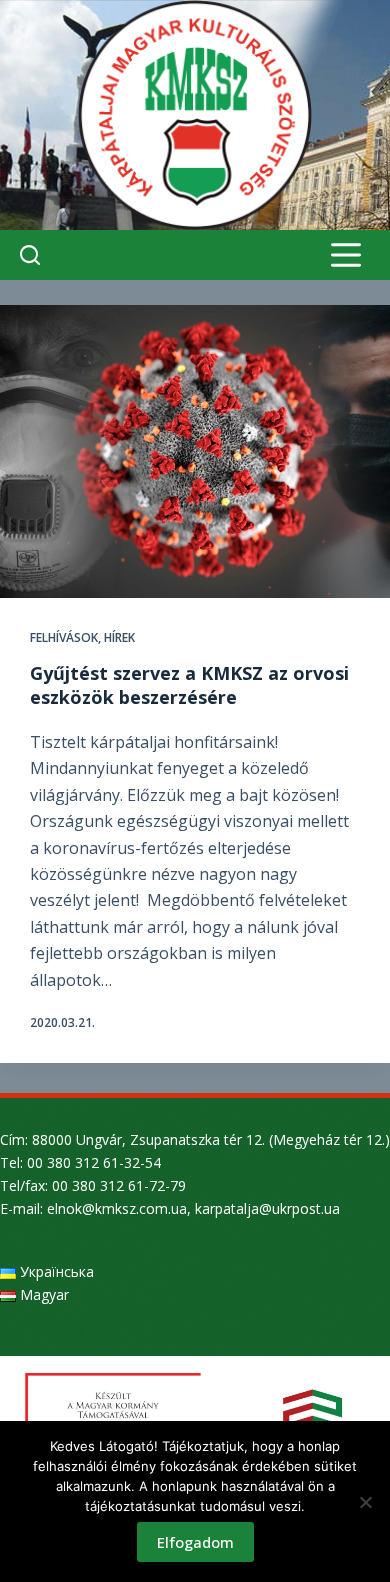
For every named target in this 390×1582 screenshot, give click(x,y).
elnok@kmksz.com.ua (117, 1208)
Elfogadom (195, 1542)
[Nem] (365, 1502)
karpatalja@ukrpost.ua (267, 1208)
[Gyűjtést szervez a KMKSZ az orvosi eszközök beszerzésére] (195, 451)
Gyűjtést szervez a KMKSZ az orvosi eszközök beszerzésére (189, 684)
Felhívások (64, 637)
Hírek (119, 637)
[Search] (30, 255)
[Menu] (346, 255)
